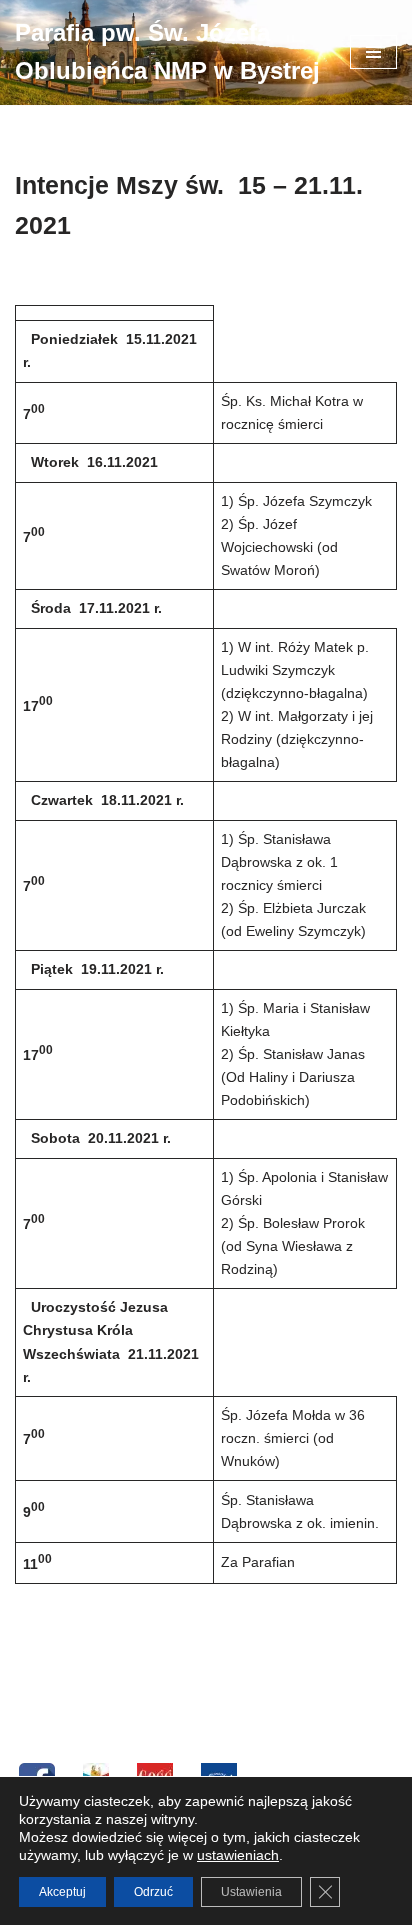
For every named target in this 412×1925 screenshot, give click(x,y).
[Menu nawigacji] (373, 52)
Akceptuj (62, 1892)
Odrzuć (153, 1892)
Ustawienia (251, 1892)
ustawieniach (238, 1855)
